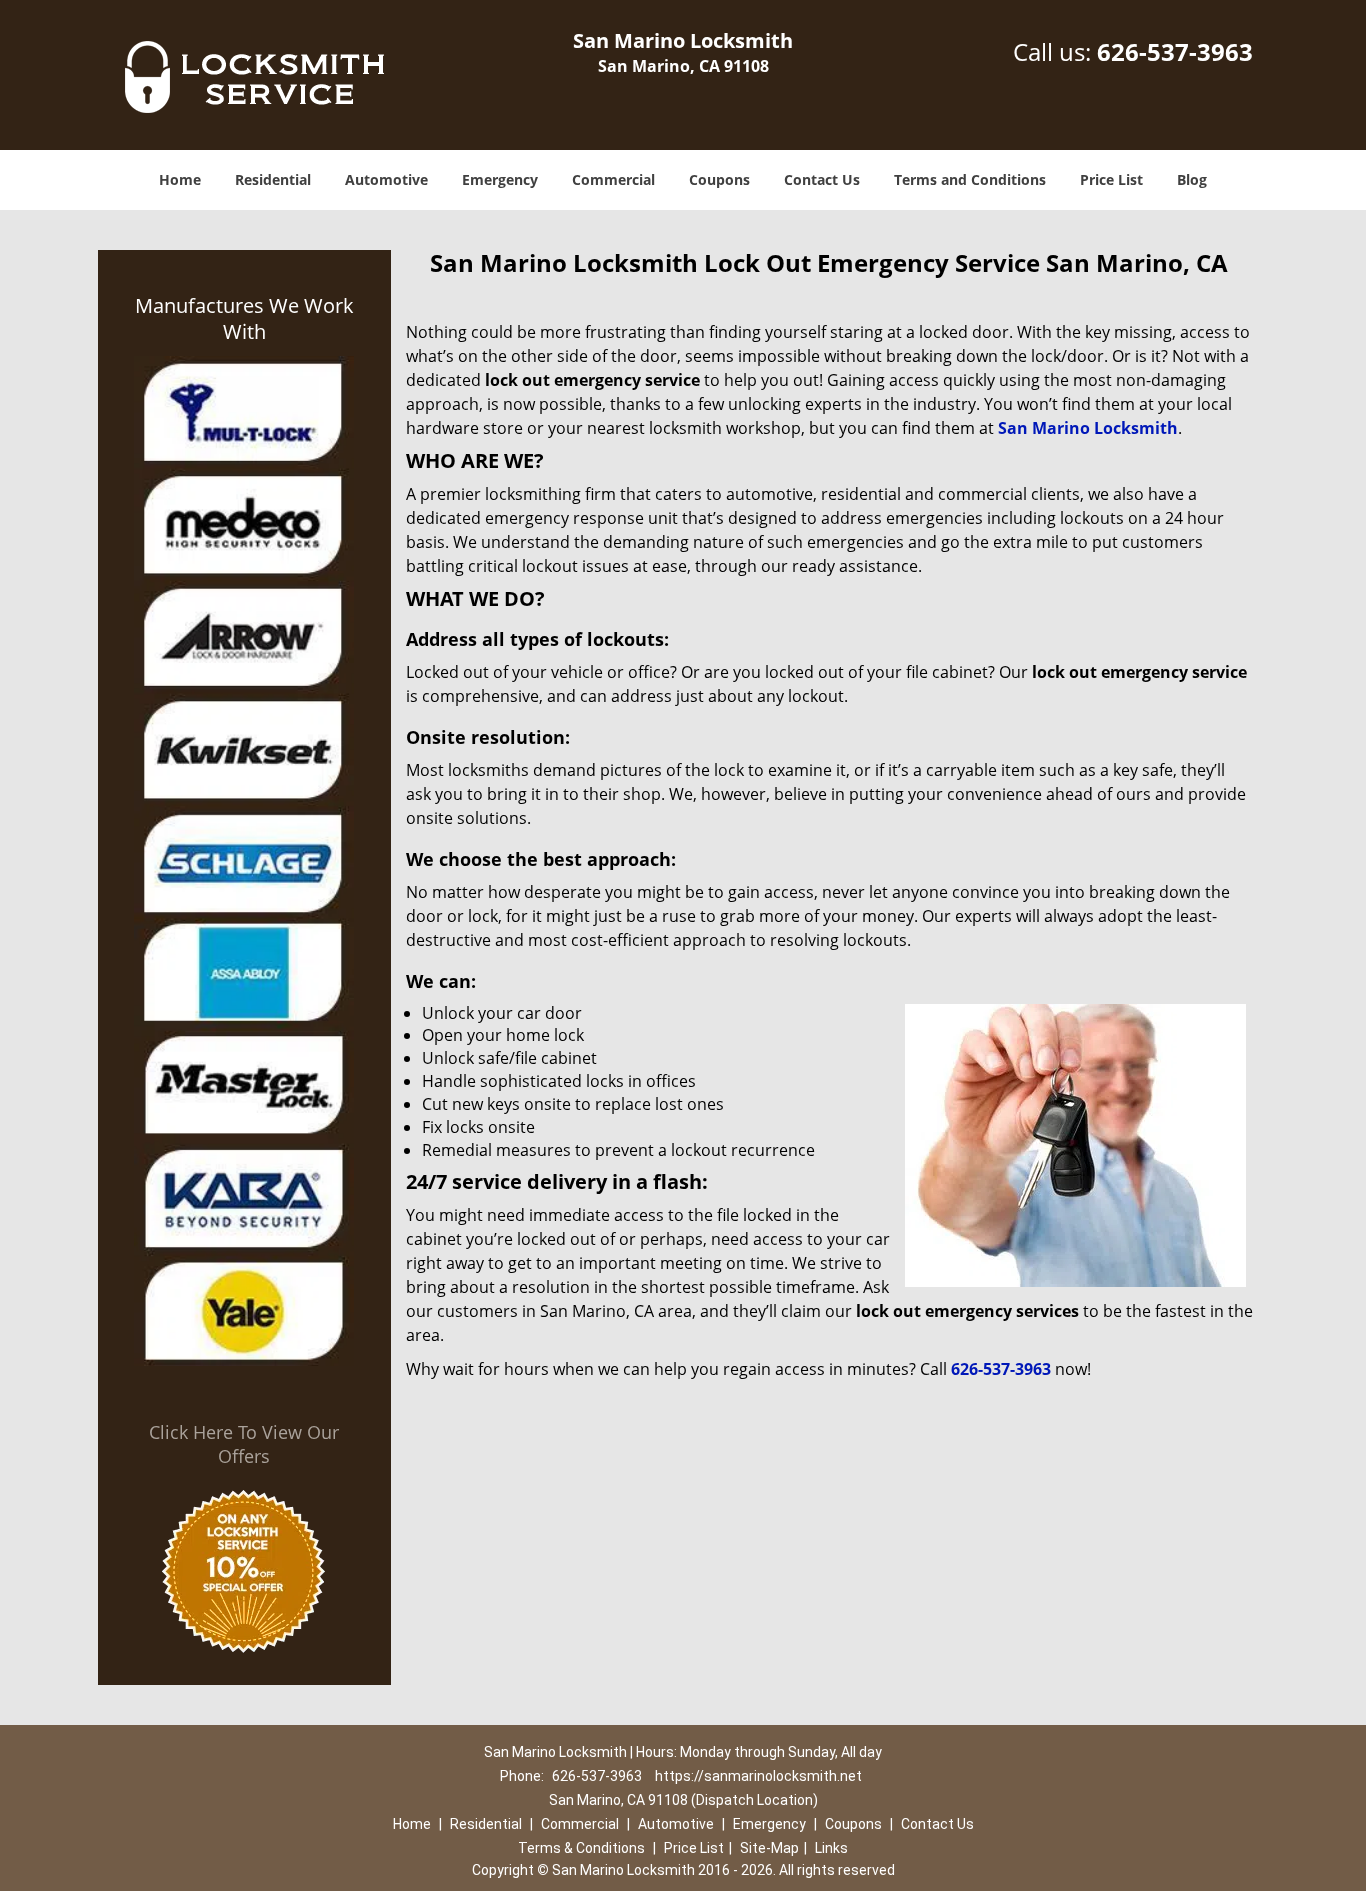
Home (180, 179)
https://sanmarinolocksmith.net (758, 1776)
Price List (1111, 179)
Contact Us (822, 179)
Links (831, 1848)
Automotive (386, 179)
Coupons (719, 179)
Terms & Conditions (581, 1848)
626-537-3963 (1175, 51)
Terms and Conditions (970, 179)
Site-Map (769, 1848)
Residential (273, 179)
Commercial (613, 179)
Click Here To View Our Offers (244, 1444)
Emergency (500, 179)
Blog (1192, 179)
